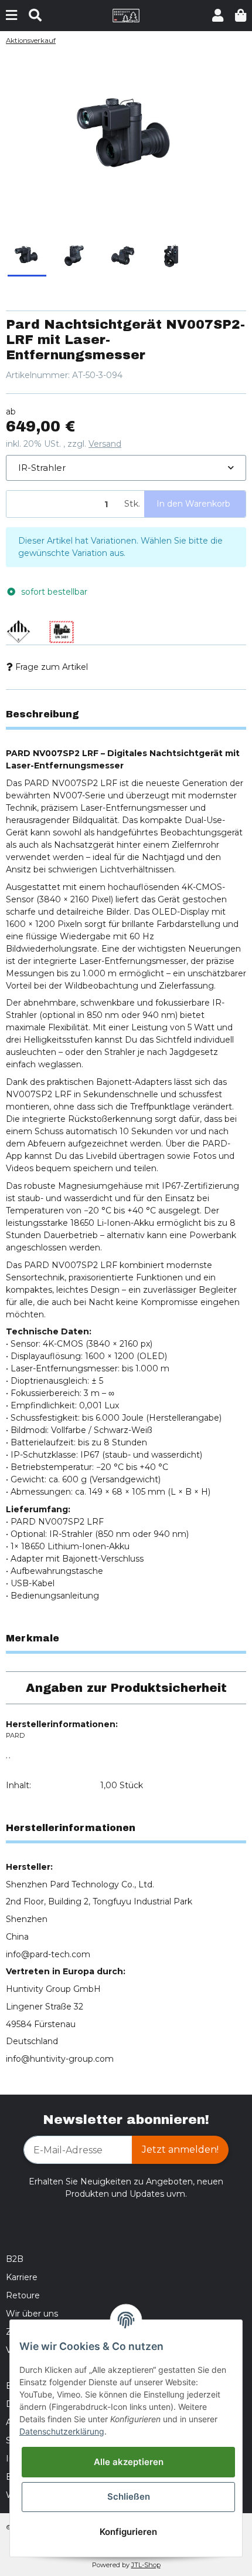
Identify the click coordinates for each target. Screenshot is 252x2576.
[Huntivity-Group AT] (126, 15)
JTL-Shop (146, 2565)
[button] (218, 16)
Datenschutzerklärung (62, 2431)
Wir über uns (32, 2314)
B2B (15, 2259)
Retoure (23, 2295)
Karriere (22, 2277)
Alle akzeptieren (129, 2462)
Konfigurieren (128, 2532)
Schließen (129, 2496)
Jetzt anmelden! (180, 2150)
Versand (105, 444)
